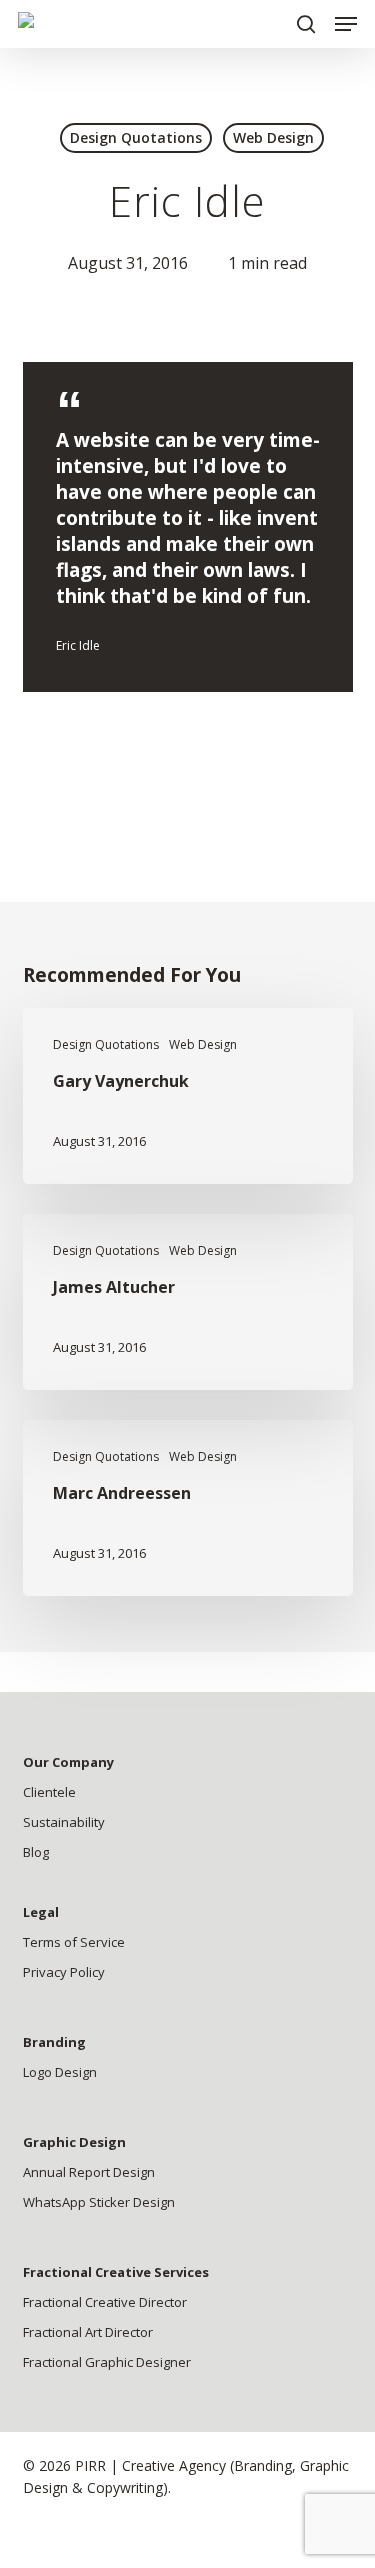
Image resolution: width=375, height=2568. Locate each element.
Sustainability (64, 1822)
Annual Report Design (89, 2172)
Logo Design (60, 2072)
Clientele (49, 1792)
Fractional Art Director (88, 2332)
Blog (36, 1852)
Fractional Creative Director (105, 2302)
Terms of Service (74, 1942)
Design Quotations (136, 137)
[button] (346, 24)
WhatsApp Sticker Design (99, 2202)
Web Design (273, 137)
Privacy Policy (64, 1972)
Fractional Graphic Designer (107, 2362)
